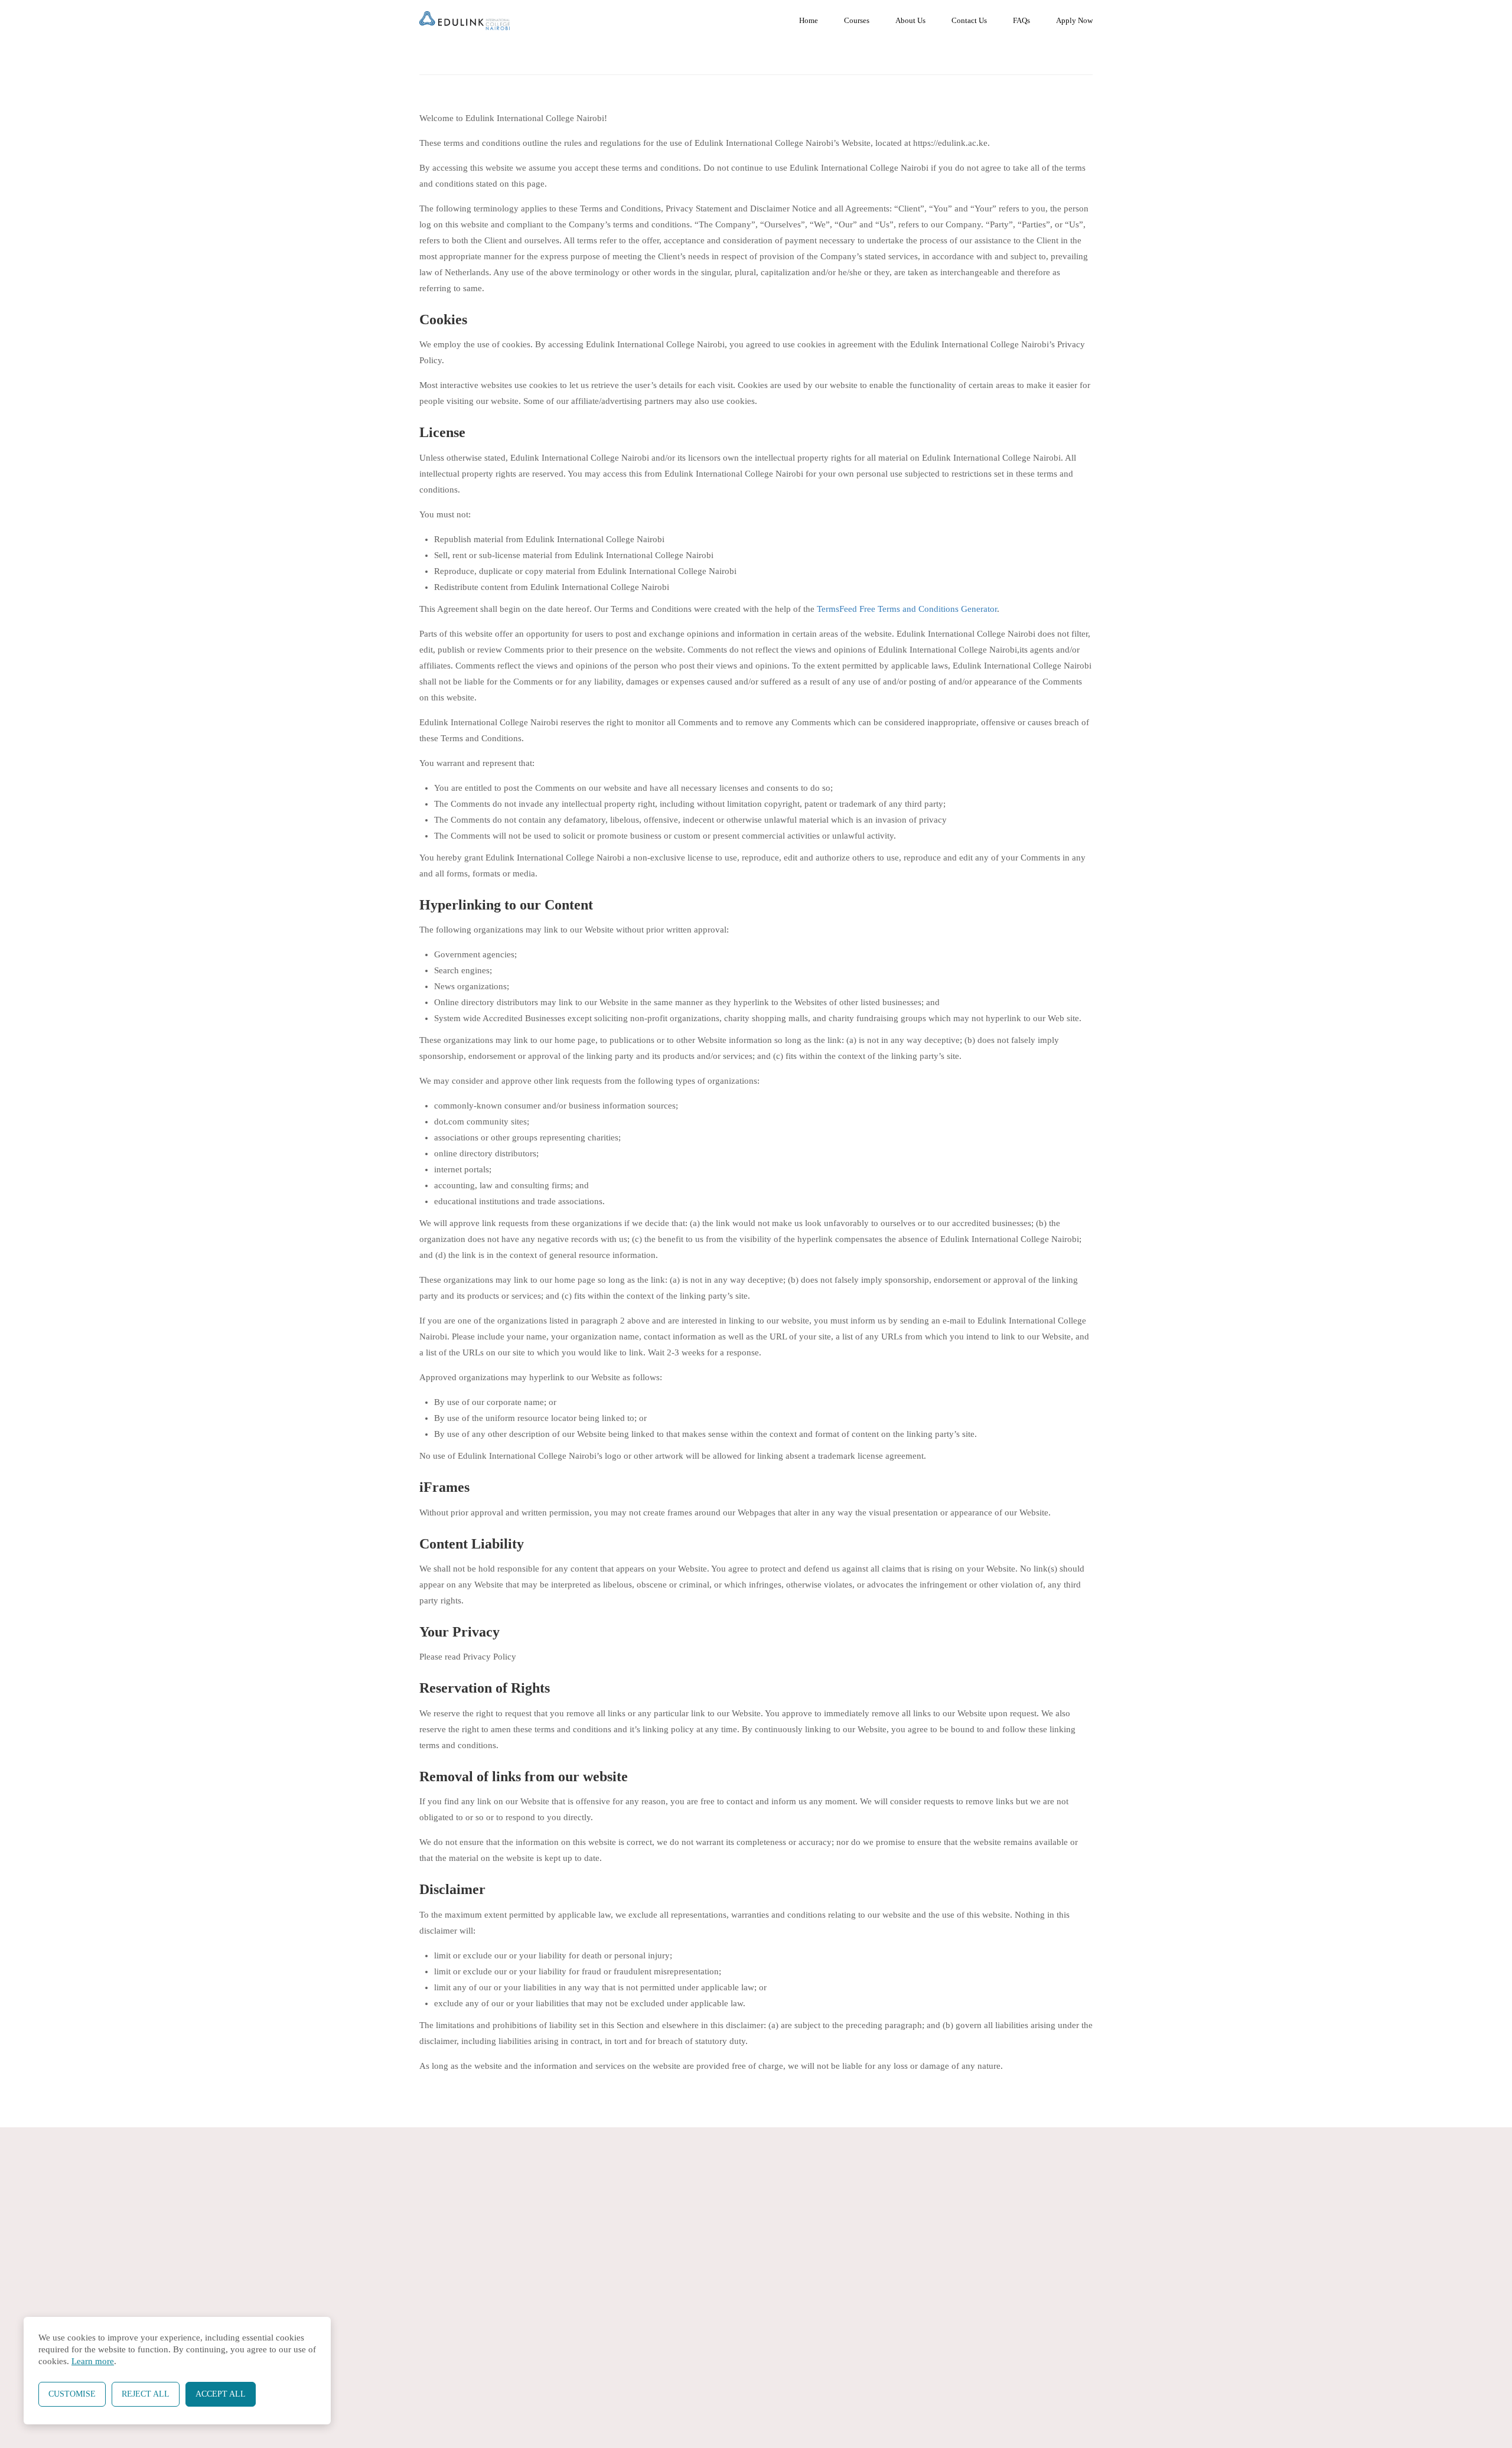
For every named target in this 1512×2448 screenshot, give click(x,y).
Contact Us (969, 20)
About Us (910, 20)
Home (809, 20)
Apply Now (1074, 20)
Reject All (146, 2394)
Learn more (93, 2361)
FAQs (1021, 20)
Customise (72, 2394)
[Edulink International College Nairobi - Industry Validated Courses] (465, 21)
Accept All (221, 2394)
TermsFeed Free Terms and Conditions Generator (907, 609)
